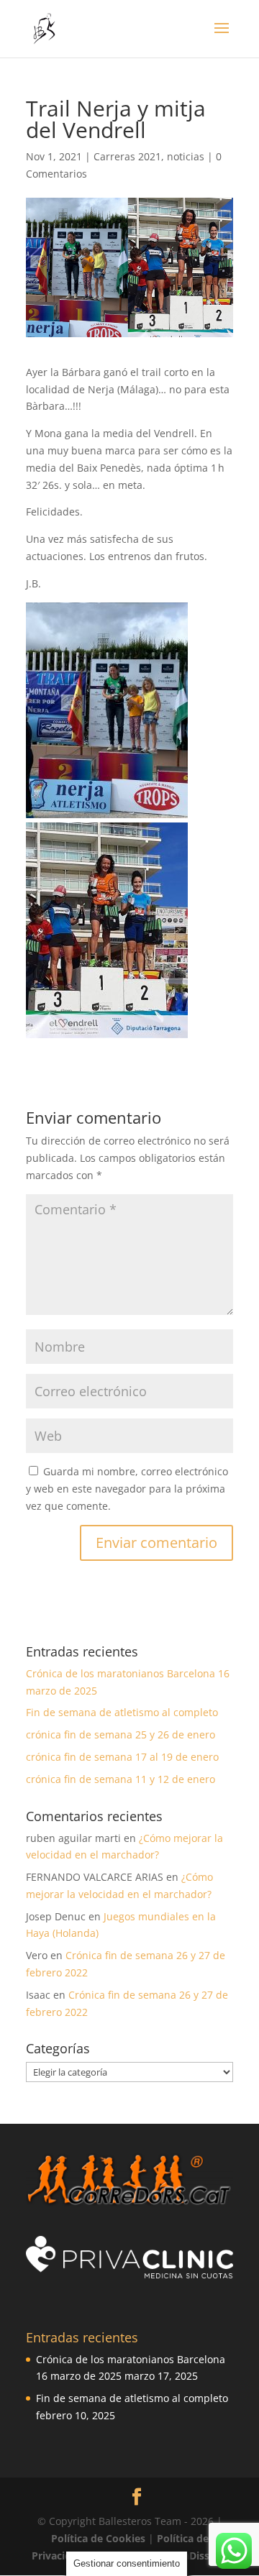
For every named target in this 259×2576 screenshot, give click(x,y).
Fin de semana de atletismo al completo (122, 1712)
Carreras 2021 (127, 156)
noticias (186, 156)
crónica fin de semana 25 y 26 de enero (121, 1734)
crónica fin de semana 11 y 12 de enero (121, 1779)
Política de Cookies (100, 2538)
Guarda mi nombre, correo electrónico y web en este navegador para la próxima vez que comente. (127, 1489)
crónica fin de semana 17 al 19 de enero (122, 1757)
